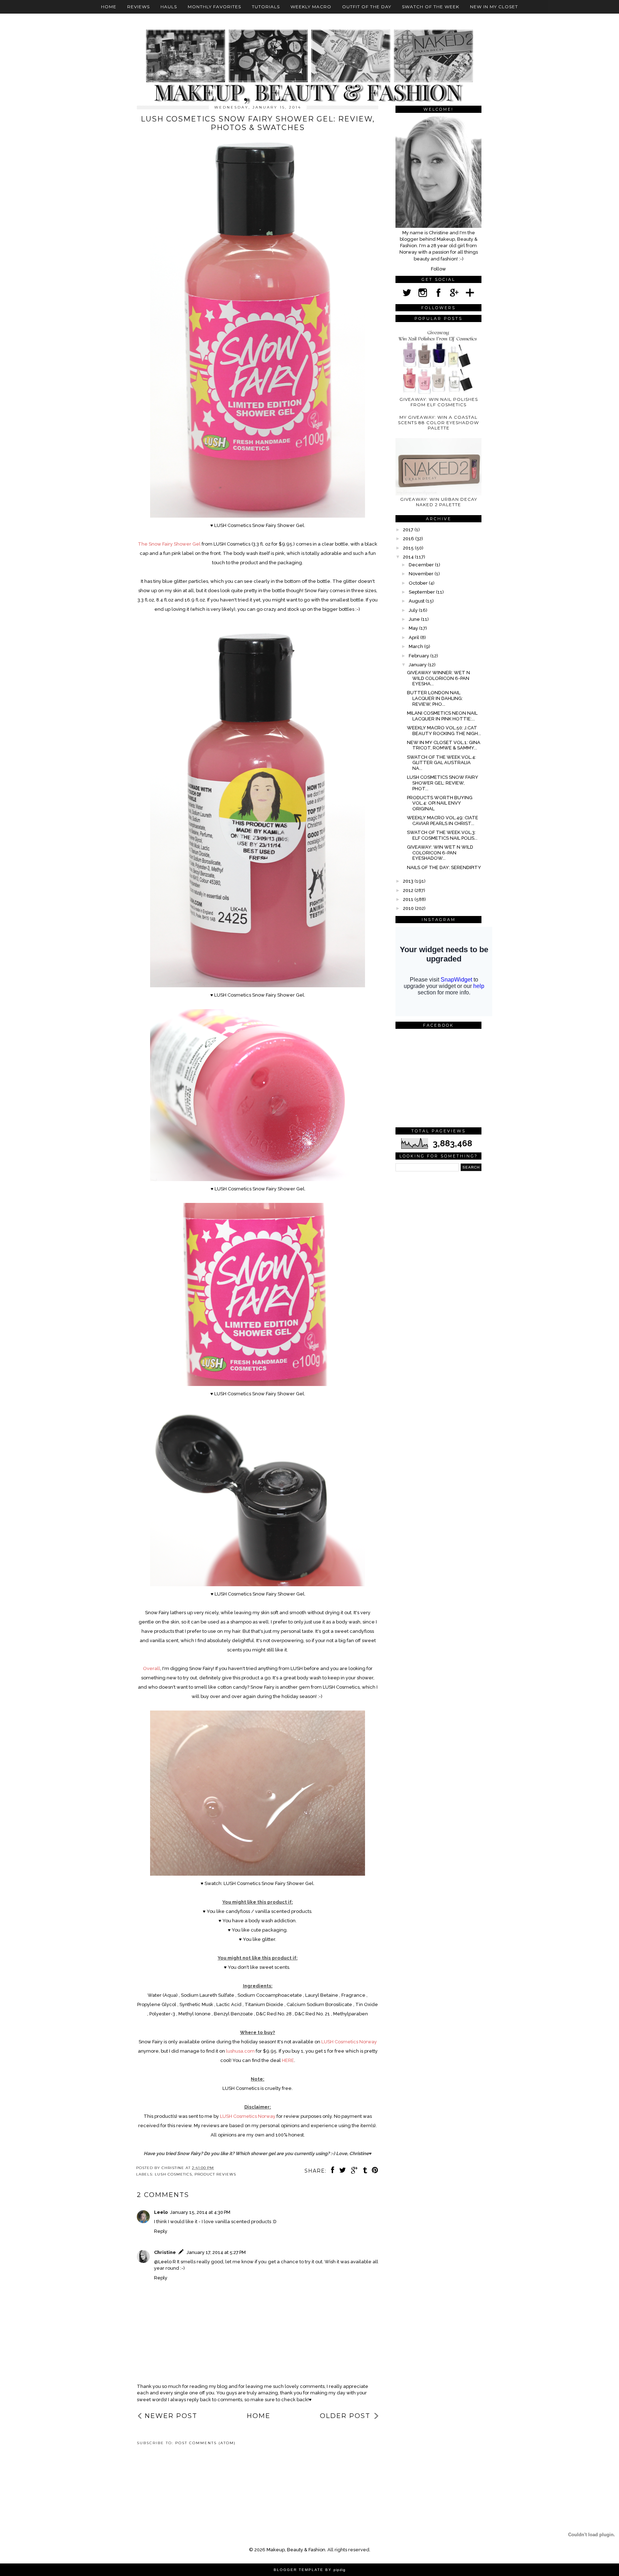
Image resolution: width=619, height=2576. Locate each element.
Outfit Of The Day (367, 7)
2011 (409, 899)
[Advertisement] (169, 2476)
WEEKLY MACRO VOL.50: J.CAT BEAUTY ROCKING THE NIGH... (444, 731)
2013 (409, 881)
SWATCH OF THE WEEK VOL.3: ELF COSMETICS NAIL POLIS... (442, 835)
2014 (409, 557)
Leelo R (167, 2262)
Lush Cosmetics (173, 2174)
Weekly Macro (311, 7)
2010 (409, 908)
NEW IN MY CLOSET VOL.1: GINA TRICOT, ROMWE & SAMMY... (444, 745)
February (419, 656)
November (422, 574)
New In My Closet (494, 7)
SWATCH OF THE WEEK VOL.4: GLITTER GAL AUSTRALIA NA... (442, 763)
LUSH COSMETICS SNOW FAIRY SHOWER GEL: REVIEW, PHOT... (443, 783)
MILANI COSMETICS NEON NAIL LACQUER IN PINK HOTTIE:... (442, 716)
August (417, 601)
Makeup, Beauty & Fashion (296, 2550)
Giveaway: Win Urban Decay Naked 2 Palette (439, 502)
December (422, 565)
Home (109, 7)
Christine (165, 2252)
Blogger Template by (310, 2570)
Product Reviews (215, 2174)
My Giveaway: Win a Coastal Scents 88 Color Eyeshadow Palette (438, 423)
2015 (409, 548)
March (416, 646)
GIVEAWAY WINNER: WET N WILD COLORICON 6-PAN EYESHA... (438, 678)
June (415, 619)
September (422, 592)
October (419, 583)
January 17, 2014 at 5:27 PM (216, 2252)
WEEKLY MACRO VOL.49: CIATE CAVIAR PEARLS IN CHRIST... (443, 821)
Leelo (161, 2212)
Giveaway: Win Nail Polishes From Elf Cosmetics (439, 402)
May (414, 628)
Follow (438, 269)
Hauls (169, 7)
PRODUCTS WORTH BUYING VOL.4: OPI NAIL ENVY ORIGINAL (440, 803)
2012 (409, 890)
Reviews (138, 7)
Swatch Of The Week (431, 7)
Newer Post (171, 2416)
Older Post (345, 2416)
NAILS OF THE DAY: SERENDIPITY (444, 867)
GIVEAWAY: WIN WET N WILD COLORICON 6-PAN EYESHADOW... (440, 853)
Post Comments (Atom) (205, 2443)
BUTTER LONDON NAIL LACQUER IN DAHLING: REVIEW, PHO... (435, 698)
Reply (161, 2231)
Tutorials (266, 7)
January (418, 665)
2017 (409, 530)
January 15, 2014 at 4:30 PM (200, 2212)
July (414, 610)
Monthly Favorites (214, 7)
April (414, 637)
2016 (409, 539)
